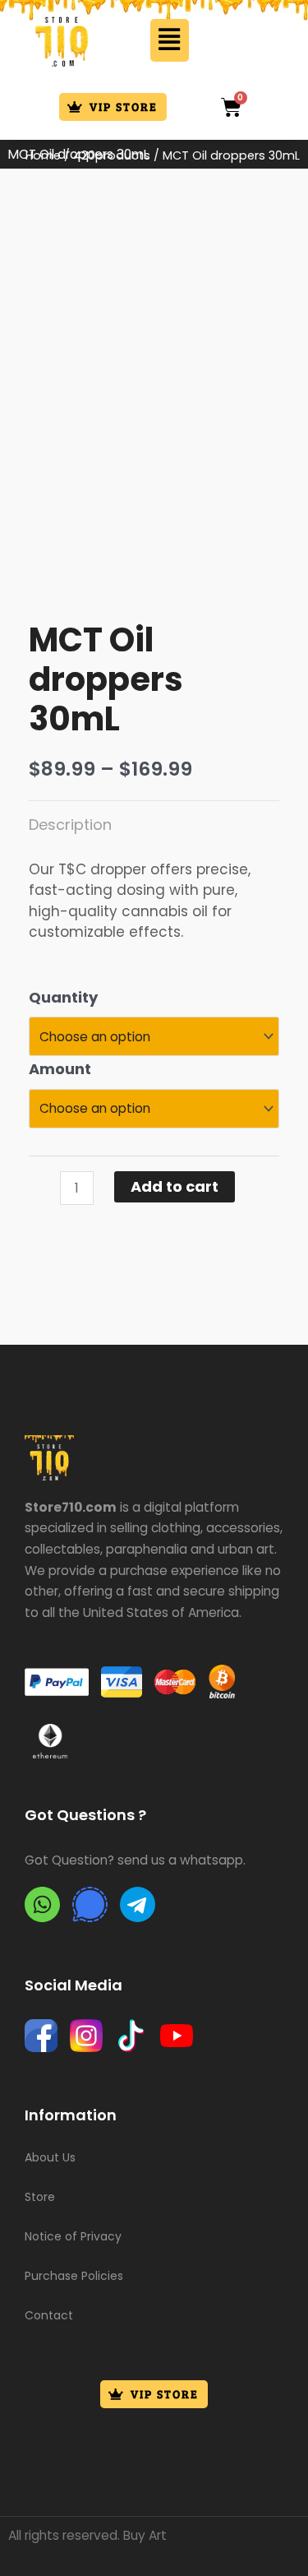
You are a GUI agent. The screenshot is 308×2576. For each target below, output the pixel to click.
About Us (50, 2157)
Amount (60, 1069)
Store (40, 2197)
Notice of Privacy (73, 2236)
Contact (49, 2315)
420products (112, 155)
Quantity (63, 997)
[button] (170, 40)
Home (43, 155)
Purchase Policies (74, 2276)
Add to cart (175, 1186)
